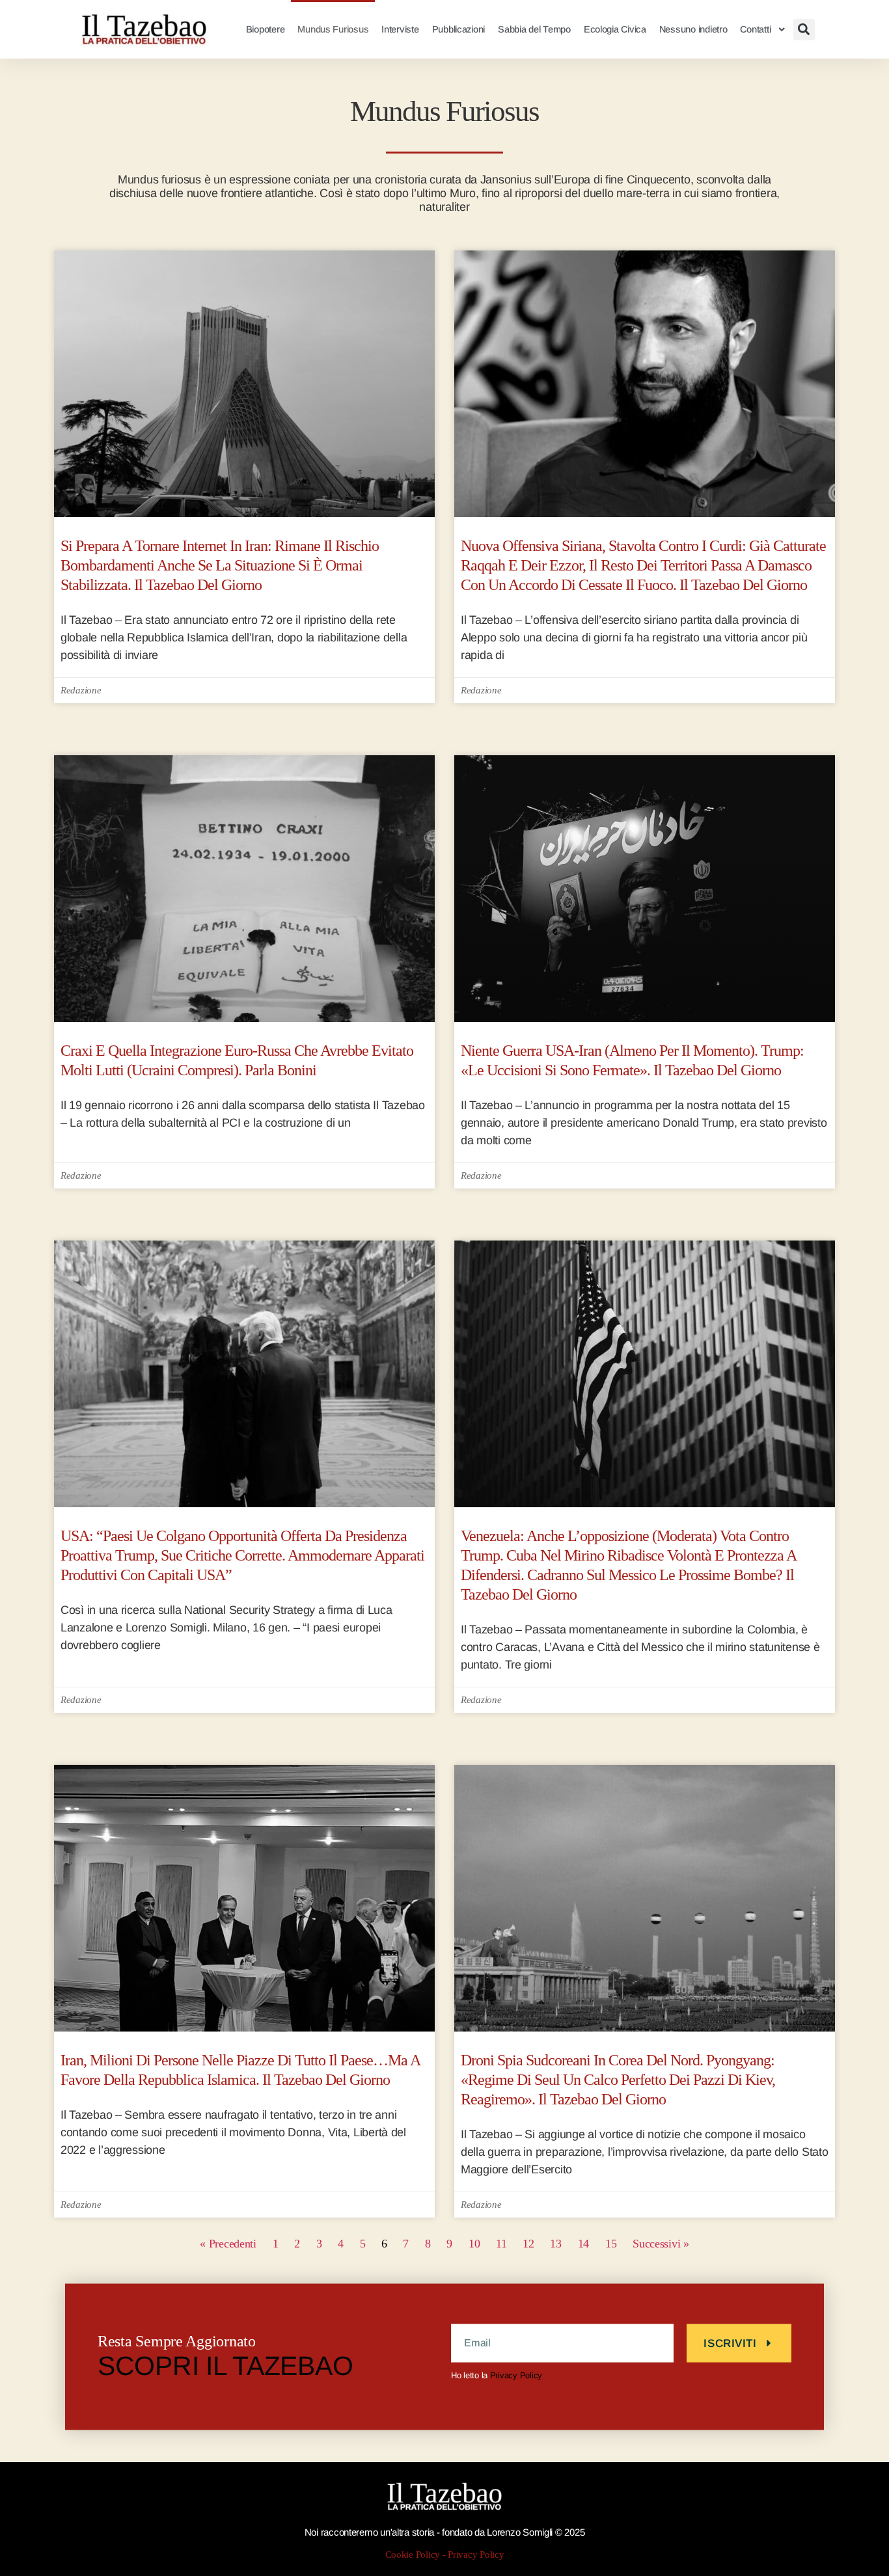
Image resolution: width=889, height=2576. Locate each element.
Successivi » (661, 2244)
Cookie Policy (413, 2555)
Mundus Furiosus (333, 29)
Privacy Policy (516, 2375)
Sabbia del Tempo (534, 29)
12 (528, 2244)
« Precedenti (228, 2244)
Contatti (755, 29)
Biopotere (266, 29)
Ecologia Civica (615, 29)
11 (501, 2244)
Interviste (400, 29)
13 (555, 2244)
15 (611, 2244)
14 (583, 2244)
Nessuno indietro (693, 29)
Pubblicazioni (459, 29)
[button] (804, 30)
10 (474, 2244)
